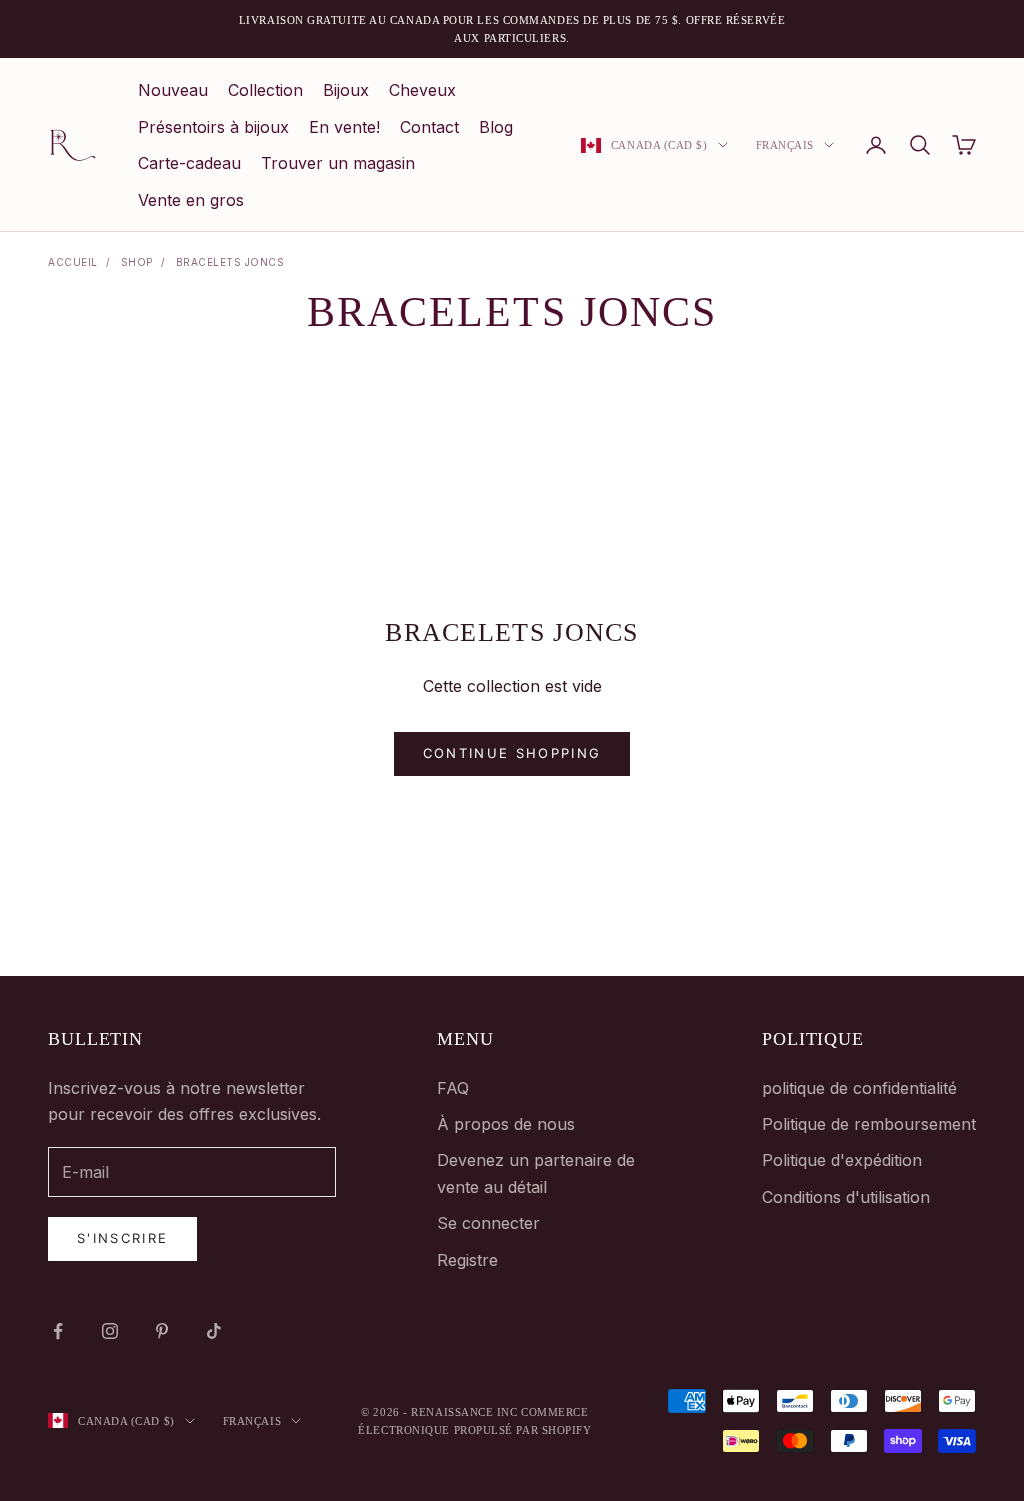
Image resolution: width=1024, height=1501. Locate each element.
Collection (265, 90)
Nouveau (173, 90)
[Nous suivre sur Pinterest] (162, 1331)
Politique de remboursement (869, 1124)
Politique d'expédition (842, 1160)
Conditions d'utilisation (846, 1197)
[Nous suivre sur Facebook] (58, 1331)
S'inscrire (122, 1238)
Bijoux (346, 90)
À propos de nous (506, 1124)
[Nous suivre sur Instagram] (110, 1331)
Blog (496, 127)
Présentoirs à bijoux (213, 127)
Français (785, 145)
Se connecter (488, 1223)
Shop (137, 262)
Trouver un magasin (338, 163)
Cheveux (422, 90)
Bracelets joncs (230, 262)
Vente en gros (191, 200)
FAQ (453, 1088)
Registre (467, 1260)
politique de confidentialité (859, 1088)
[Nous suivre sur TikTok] (214, 1331)
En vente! (344, 127)
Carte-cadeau (189, 163)
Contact (429, 127)
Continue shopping (512, 753)
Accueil (73, 262)
